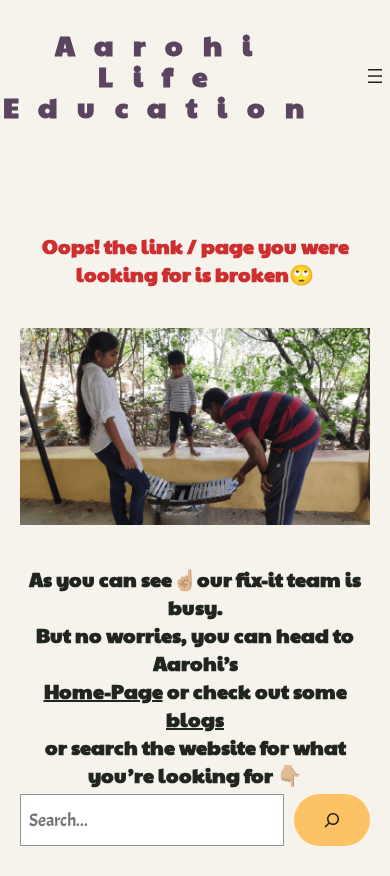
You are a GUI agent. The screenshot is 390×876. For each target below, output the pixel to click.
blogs (195, 719)
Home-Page (103, 691)
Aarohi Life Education (163, 75)
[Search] (332, 820)
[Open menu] (375, 76)
